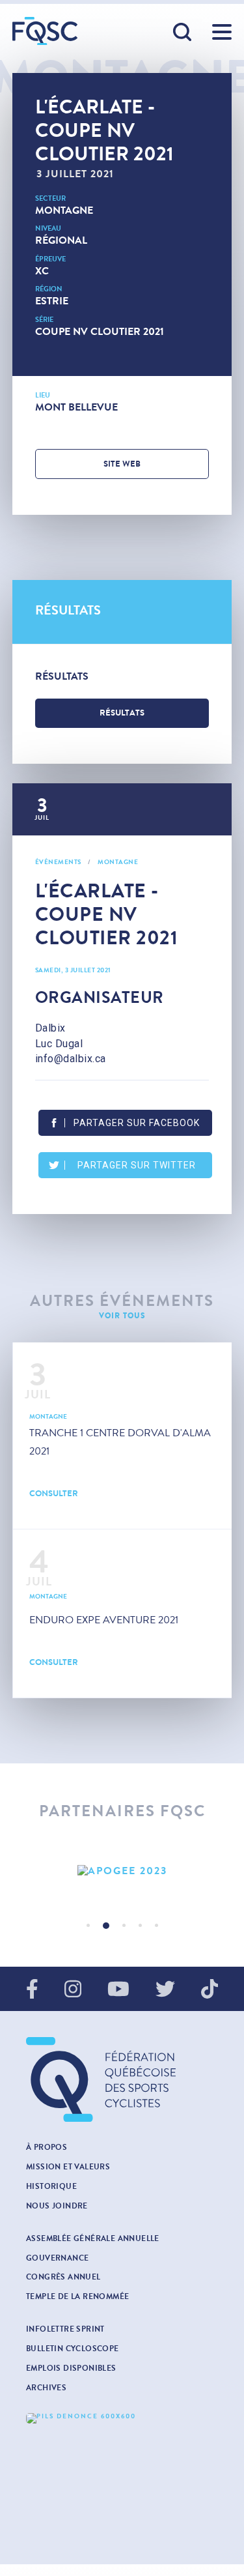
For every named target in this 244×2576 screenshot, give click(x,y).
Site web (122, 464)
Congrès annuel (63, 2277)
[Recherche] (183, 33)
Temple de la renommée (77, 2296)
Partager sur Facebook (137, 1123)
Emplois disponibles (71, 2368)
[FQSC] (45, 31)
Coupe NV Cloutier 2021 (100, 331)
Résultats (122, 713)
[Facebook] (32, 1990)
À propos (47, 2147)
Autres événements (122, 1301)
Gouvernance (57, 2258)
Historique (51, 2186)
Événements (58, 862)
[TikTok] (210, 1990)
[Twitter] (165, 1990)
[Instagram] (73, 1990)
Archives (46, 2388)
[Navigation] (222, 32)
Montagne (64, 210)
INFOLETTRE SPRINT (65, 2329)
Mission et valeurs (68, 2167)
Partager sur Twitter (137, 1165)
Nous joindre (57, 2206)
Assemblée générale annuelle (93, 2238)
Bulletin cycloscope (73, 2349)
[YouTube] (118, 1990)
